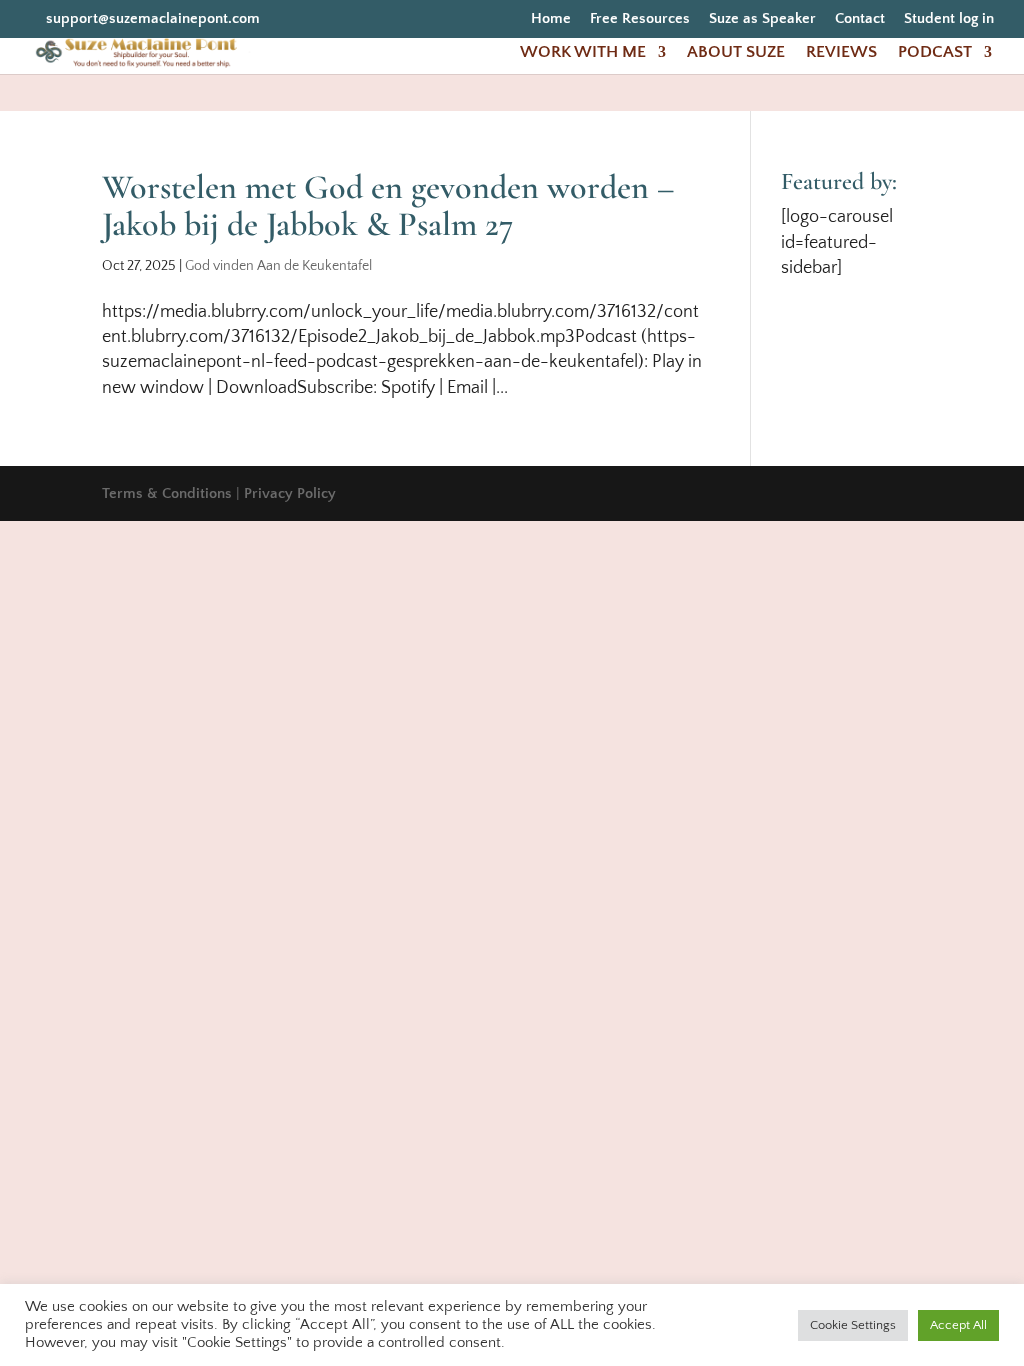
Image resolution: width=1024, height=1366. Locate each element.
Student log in (949, 19)
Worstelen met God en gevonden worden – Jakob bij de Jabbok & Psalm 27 (388, 206)
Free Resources (640, 19)
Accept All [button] (958, 1325)
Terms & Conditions (167, 493)
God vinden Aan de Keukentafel (278, 266)
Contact (860, 19)
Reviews (841, 53)
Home (551, 19)
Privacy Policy (290, 493)
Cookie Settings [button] (853, 1325)
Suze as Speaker (762, 19)
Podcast (935, 53)
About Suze (736, 53)
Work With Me (583, 53)
